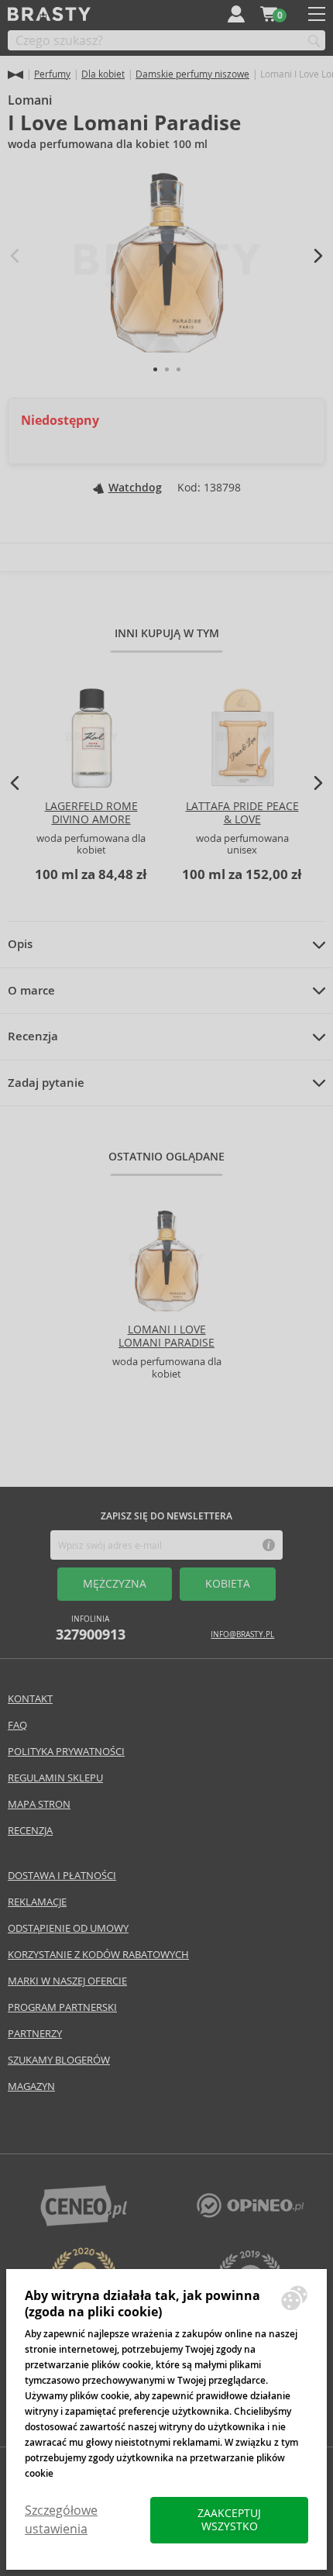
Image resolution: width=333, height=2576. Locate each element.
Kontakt (30, 1699)
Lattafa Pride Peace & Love (242, 813)
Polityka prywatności (66, 1752)
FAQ (17, 1725)
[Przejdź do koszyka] (269, 14)
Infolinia (91, 1628)
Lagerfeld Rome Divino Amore (91, 813)
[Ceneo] (84, 2222)
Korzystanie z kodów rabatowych (98, 1955)
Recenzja (33, 1036)
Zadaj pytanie (46, 1083)
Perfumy (52, 74)
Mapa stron (39, 1804)
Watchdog (135, 488)
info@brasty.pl (242, 1635)
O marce (31, 991)
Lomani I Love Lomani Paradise (166, 1336)
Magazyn (31, 2086)
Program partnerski (62, 2007)
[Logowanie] (236, 14)
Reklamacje (37, 1902)
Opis (20, 944)
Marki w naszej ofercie (67, 1981)
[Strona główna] (15, 75)
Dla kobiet (103, 74)
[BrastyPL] (250, 2214)
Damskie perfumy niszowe (192, 74)
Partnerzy (35, 2034)
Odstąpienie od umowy (68, 1928)
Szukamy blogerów (59, 2060)
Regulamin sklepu (55, 1778)
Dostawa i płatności (62, 1876)
